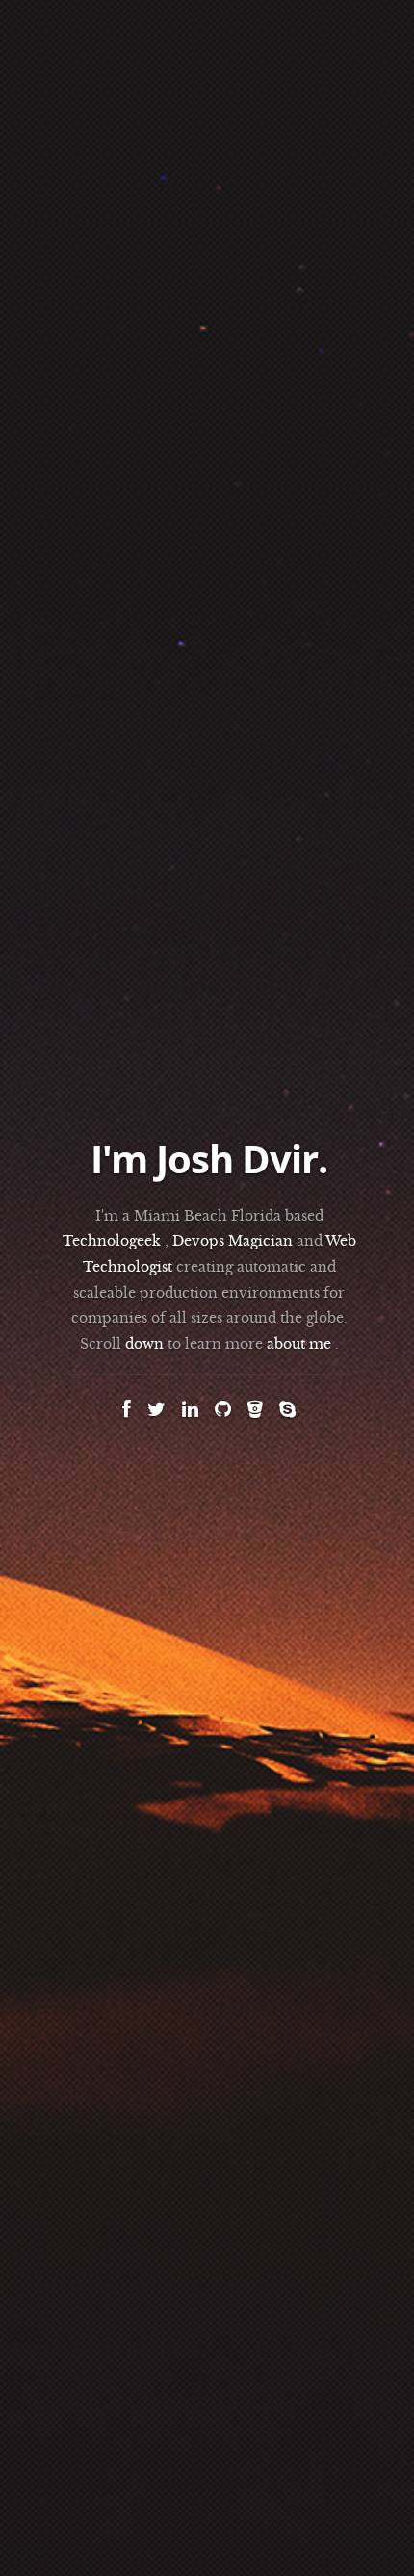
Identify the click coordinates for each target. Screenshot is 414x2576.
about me (299, 1344)
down (144, 1344)
